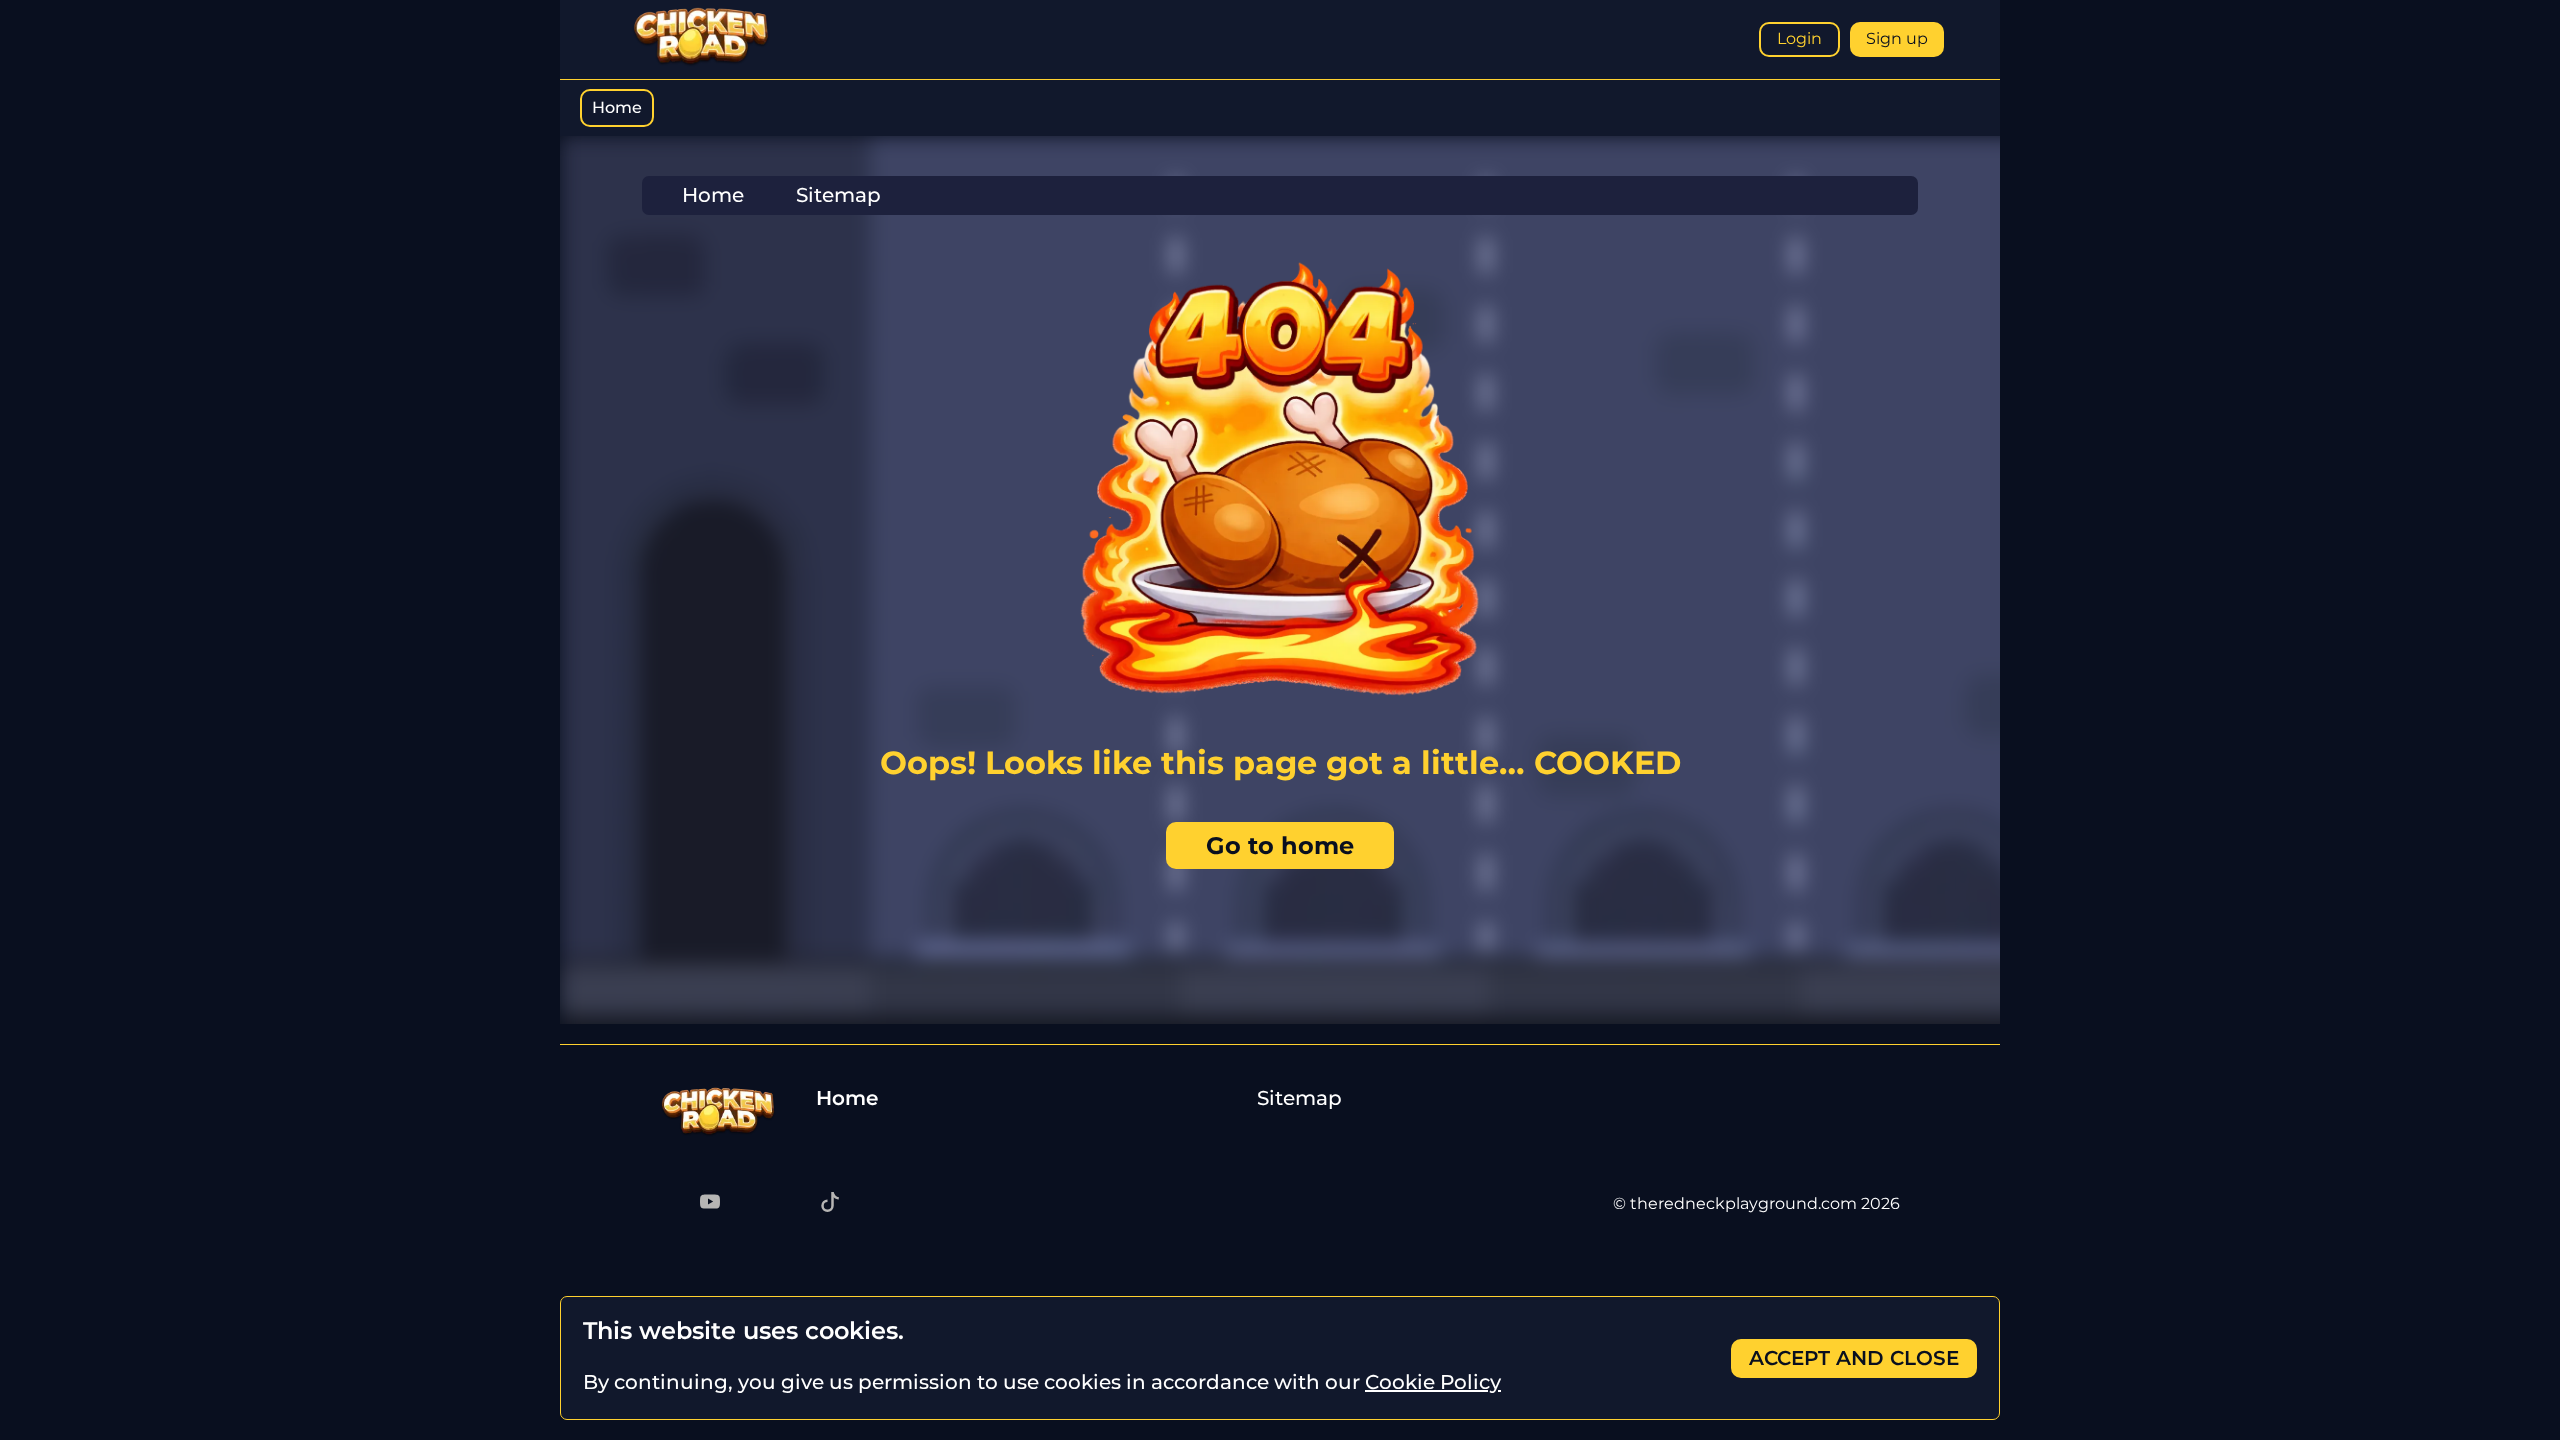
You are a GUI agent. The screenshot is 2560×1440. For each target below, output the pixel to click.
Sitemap (1299, 1098)
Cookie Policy (1433, 1382)
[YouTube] (710, 1204)
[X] (790, 1204)
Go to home (1280, 845)
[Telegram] (670, 1204)
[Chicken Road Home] (701, 61)
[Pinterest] (750, 1204)
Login (1799, 38)
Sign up (1897, 38)
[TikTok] (830, 1204)
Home (617, 107)
